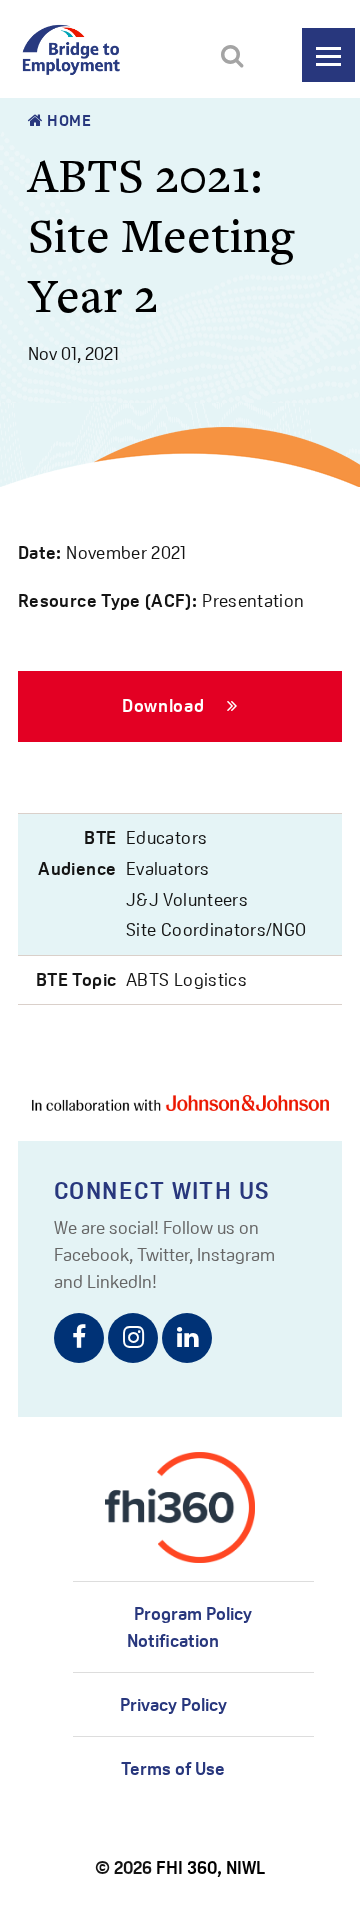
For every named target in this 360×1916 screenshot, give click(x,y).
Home (68, 120)
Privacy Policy (173, 1704)
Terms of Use (173, 1768)
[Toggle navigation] (328, 55)
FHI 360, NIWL (210, 1867)
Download (165, 705)
